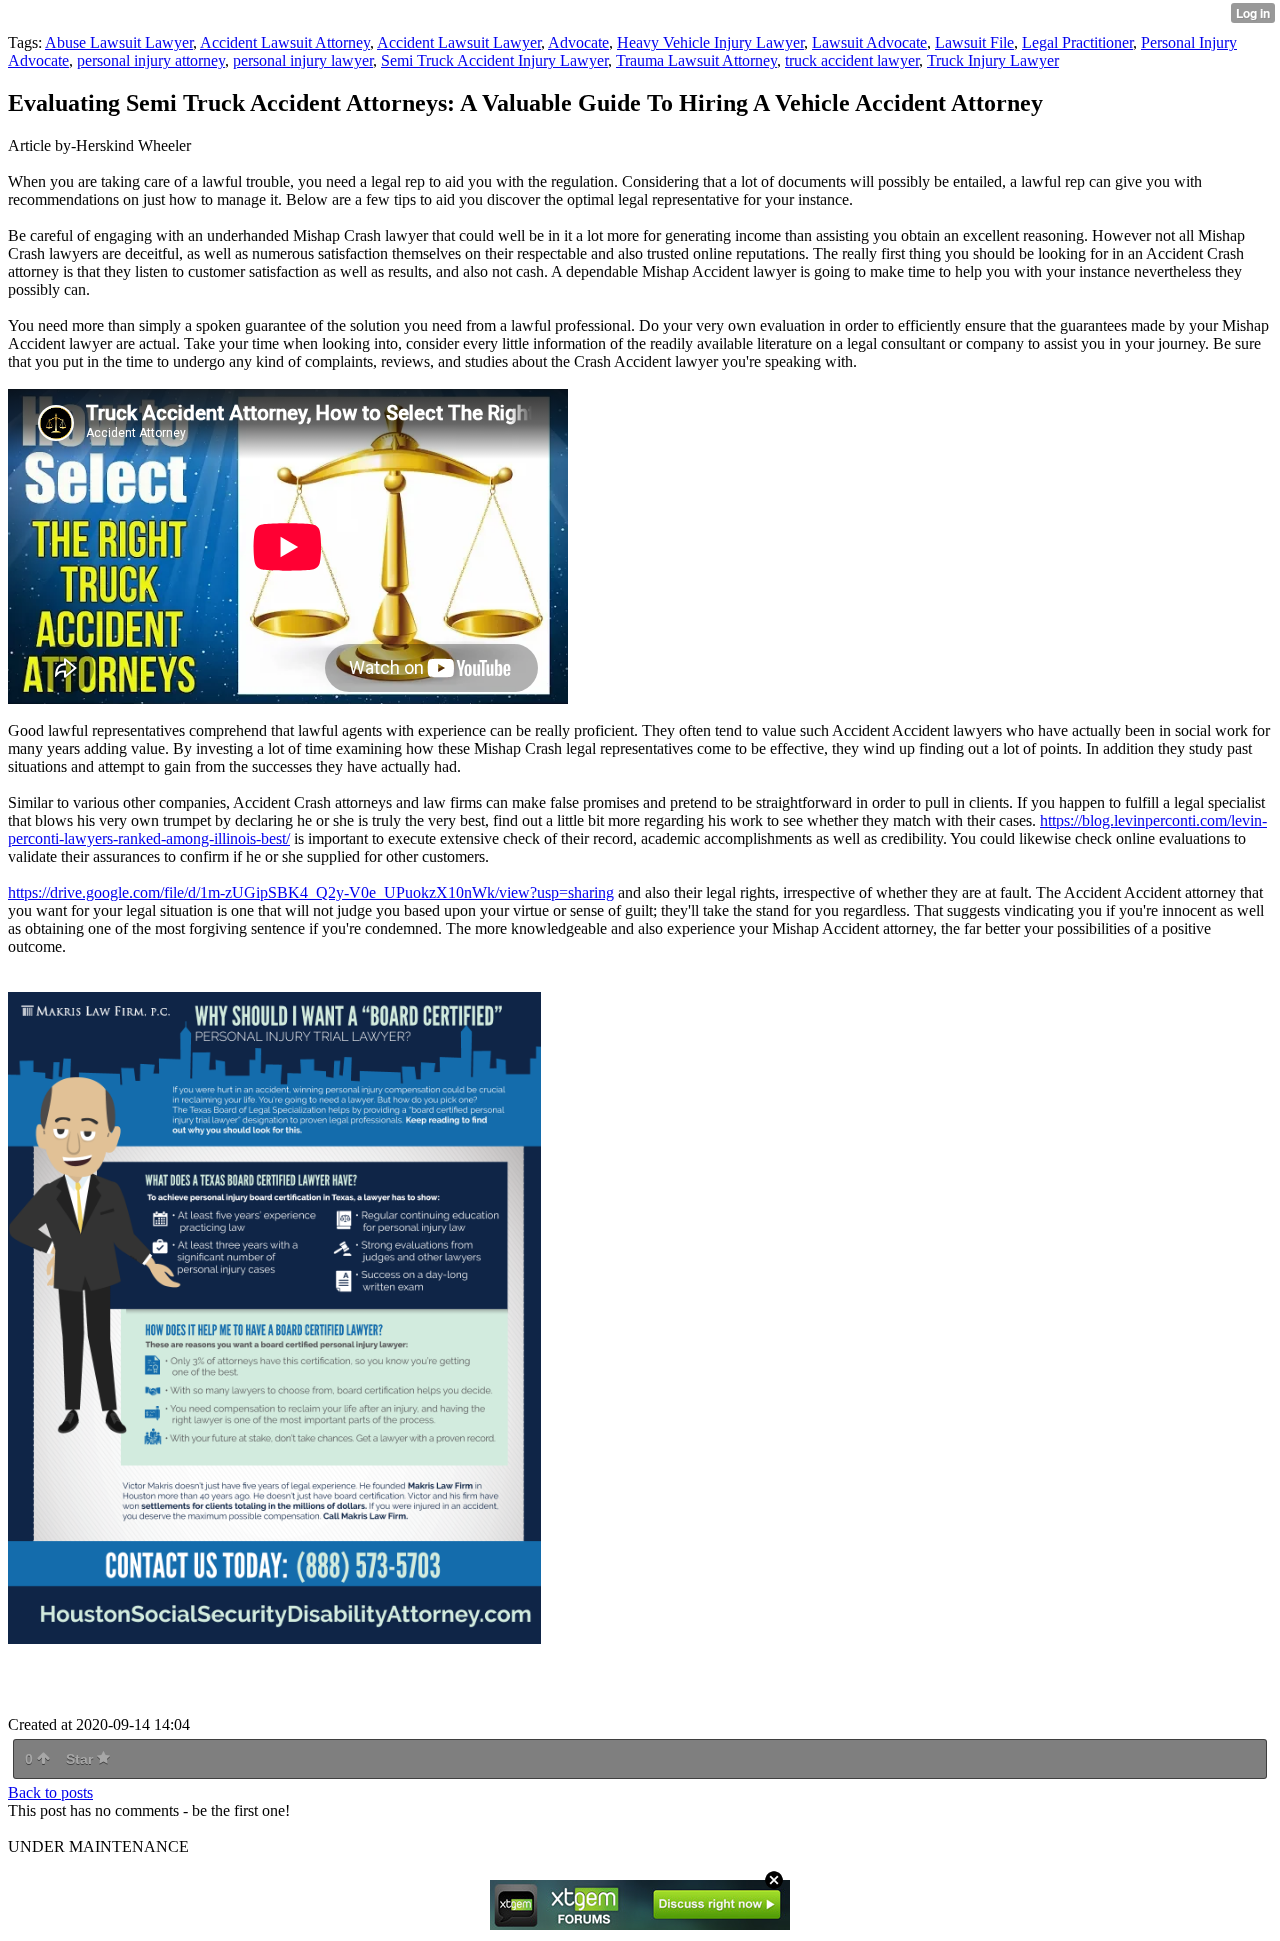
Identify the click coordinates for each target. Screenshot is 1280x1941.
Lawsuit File (974, 42)
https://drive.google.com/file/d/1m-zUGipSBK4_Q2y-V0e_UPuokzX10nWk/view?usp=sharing (311, 892)
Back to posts (50, 1792)
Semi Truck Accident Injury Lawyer (494, 60)
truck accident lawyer (852, 60)
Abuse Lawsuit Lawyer (119, 42)
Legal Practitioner (1077, 42)
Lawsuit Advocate (869, 42)
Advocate (578, 42)
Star (81, 1759)
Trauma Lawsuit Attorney (696, 60)
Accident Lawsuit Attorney (285, 42)
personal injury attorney (151, 60)
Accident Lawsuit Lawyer (459, 42)
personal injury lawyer (303, 60)
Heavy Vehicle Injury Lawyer (710, 42)
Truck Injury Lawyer (993, 60)
